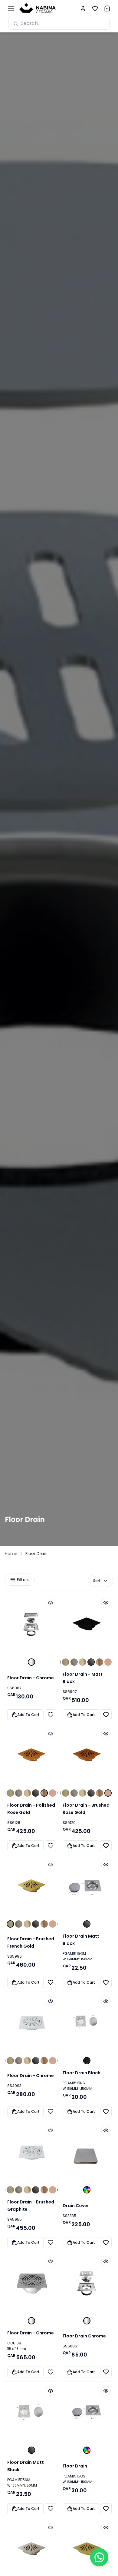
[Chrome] (31, 1662)
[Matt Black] (91, 1662)
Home (11, 1554)
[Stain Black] (87, 2061)
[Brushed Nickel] (74, 1662)
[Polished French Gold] (83, 1662)
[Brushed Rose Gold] (108, 1662)
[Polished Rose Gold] (100, 1662)
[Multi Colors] (87, 2190)
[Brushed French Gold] (66, 1662)
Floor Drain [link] (36, 1554)
